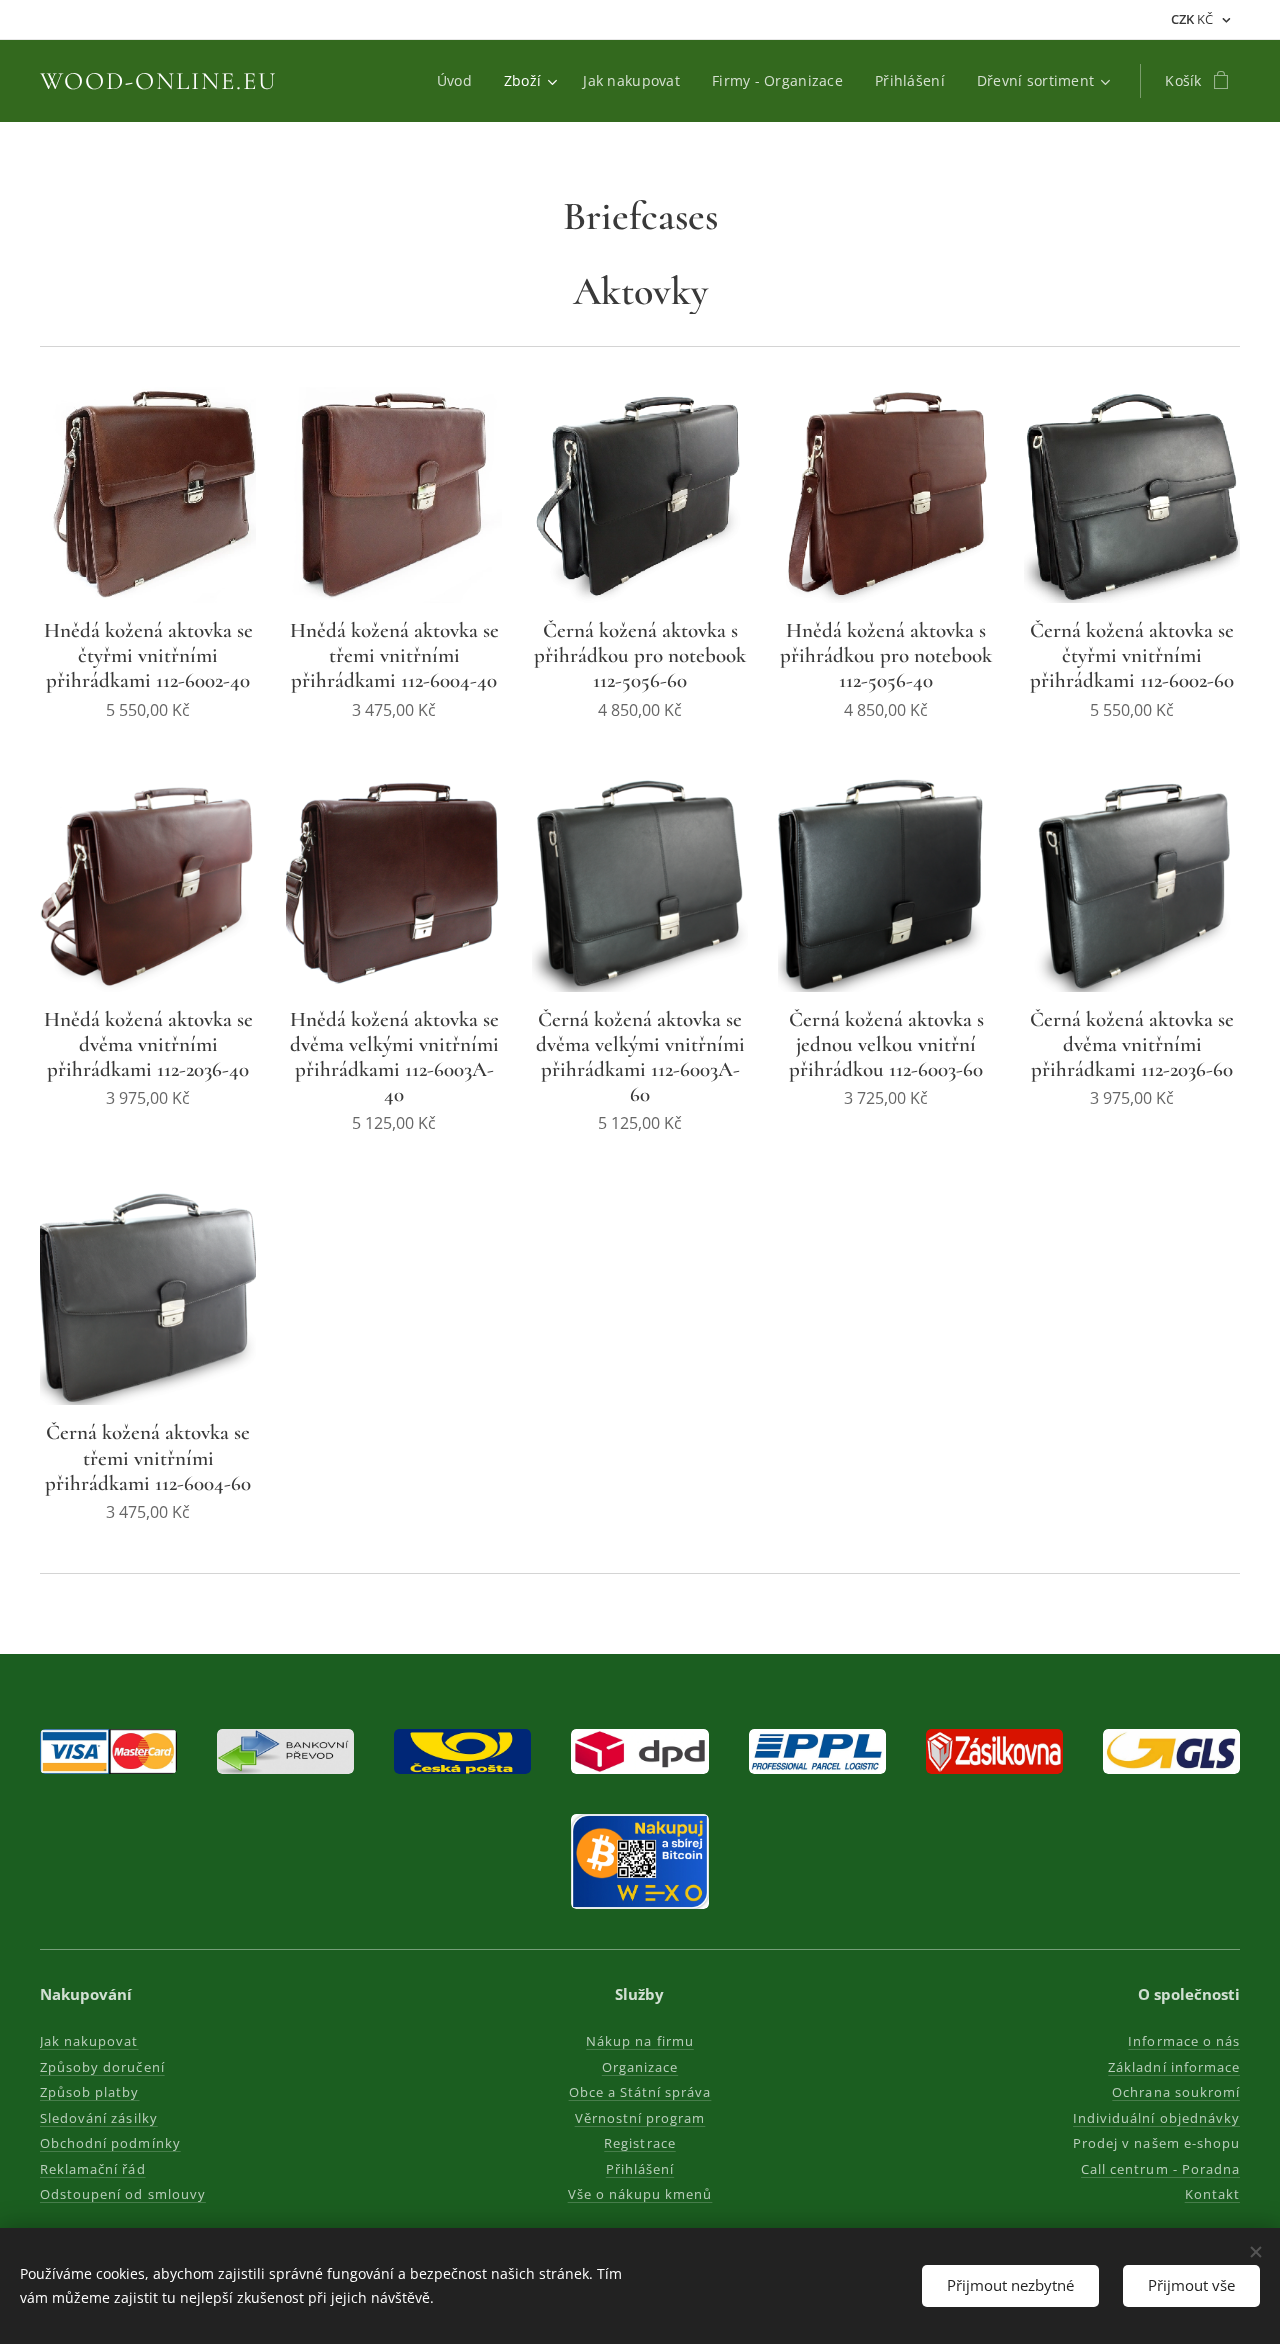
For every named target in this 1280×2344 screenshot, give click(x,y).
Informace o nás (1184, 2041)
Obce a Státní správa (640, 2092)
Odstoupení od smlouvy (123, 2194)
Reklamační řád (93, 2169)
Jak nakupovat (89, 2041)
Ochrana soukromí (1176, 2092)
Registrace (639, 2143)
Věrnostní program (640, 2118)
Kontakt (1212, 2194)
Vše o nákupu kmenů (640, 2194)
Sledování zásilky (99, 2118)
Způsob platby (90, 2092)
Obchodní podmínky (110, 2143)
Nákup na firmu (640, 2041)
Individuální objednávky (1156, 2118)
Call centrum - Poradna (1160, 2169)
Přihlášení (640, 2169)
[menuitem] (460, 81)
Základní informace (1174, 2067)
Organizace (640, 2067)
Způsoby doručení (102, 2067)
